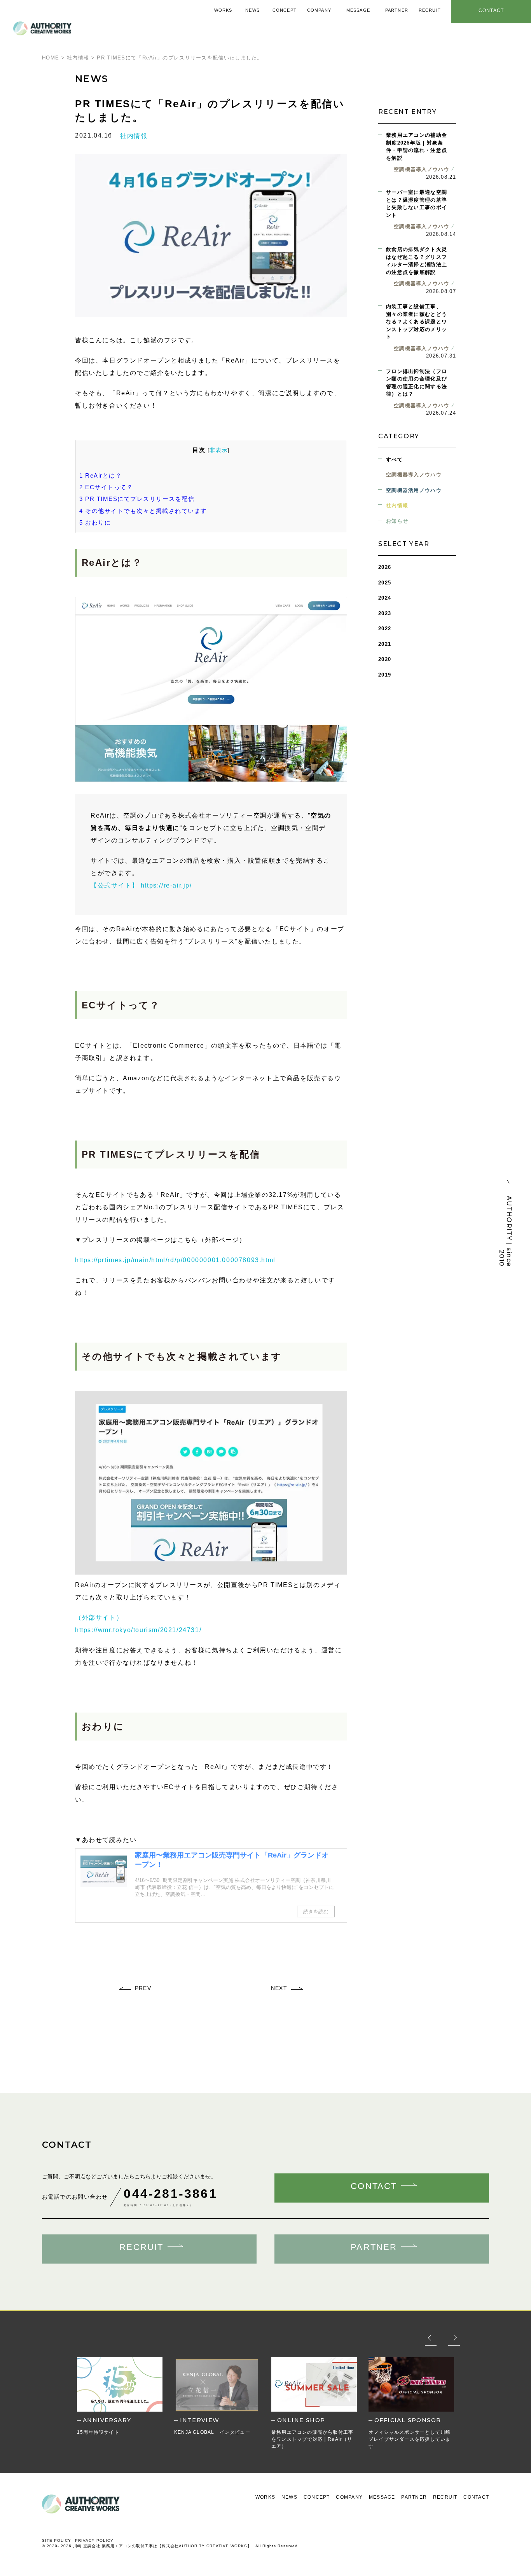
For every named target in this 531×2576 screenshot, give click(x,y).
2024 (385, 598)
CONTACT (476, 2497)
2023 (385, 613)
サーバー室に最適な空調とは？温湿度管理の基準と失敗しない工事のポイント (417, 204)
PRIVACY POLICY (94, 2540)
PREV (143, 1988)
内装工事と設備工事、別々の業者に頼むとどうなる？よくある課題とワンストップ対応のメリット (417, 322)
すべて (394, 460)
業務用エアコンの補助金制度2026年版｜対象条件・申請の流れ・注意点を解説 (417, 147)
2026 (385, 567)
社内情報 (134, 136)
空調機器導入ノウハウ (414, 475)
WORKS (265, 2497)
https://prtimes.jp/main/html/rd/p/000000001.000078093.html (175, 1260)
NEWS (289, 2497)
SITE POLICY (57, 2540)
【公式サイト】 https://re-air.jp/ (141, 885)
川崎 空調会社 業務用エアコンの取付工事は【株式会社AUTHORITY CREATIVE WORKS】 (162, 2546)
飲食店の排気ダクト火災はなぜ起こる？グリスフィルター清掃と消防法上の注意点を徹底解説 (417, 261)
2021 (385, 644)
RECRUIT (445, 2497)
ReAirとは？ (100, 475)
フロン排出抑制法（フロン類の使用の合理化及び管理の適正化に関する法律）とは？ (417, 383)
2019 (385, 675)
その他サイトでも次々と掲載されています (143, 511)
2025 (385, 583)
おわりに (95, 522)
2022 (385, 629)
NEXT (279, 1988)
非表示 (218, 450)
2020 (385, 659)
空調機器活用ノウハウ (414, 490)
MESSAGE (382, 2497)
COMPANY (349, 2497)
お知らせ (397, 521)
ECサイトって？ (106, 487)
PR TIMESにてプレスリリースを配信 (137, 499)
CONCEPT (317, 2497)
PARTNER (414, 2497)
